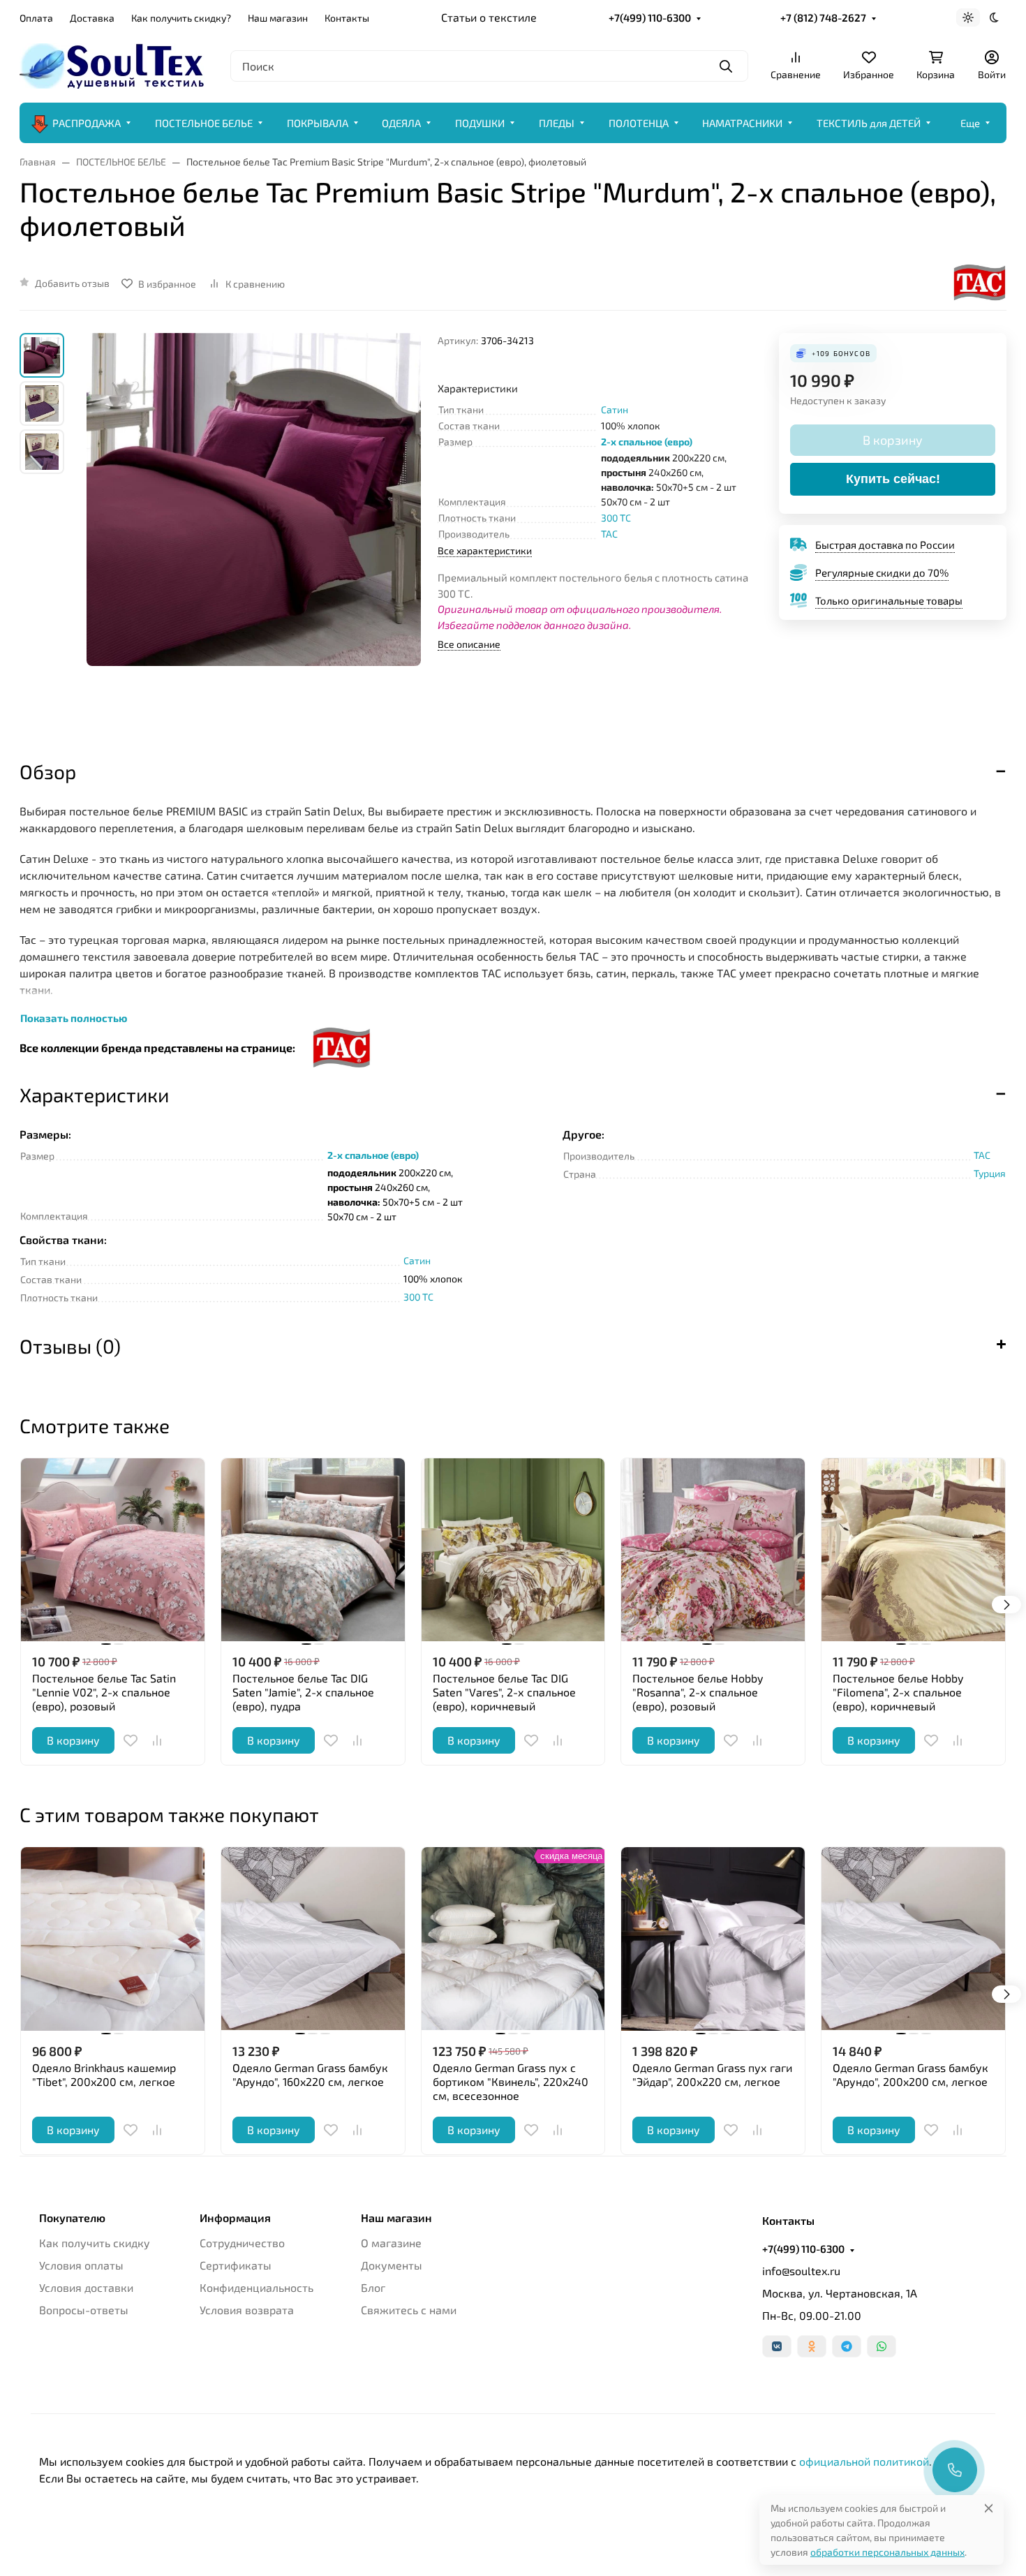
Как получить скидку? (181, 18)
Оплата (36, 18)
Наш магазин (278, 18)
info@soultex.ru (801, 2271)
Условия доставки (86, 2287)
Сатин (615, 409)
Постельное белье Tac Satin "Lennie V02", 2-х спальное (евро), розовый (104, 1692)
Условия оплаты (81, 2265)
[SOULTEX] (114, 64)
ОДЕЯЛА (401, 123)
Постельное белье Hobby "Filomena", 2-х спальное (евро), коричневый (898, 1692)
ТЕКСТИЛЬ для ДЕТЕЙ (869, 123)
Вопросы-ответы (84, 2310)
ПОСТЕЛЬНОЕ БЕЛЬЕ (204, 123)
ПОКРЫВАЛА (318, 123)
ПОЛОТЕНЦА (639, 123)
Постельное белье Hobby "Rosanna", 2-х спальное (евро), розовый (698, 1692)
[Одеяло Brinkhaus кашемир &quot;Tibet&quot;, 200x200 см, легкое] (113, 1939)
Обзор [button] (48, 771)
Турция (990, 1173)
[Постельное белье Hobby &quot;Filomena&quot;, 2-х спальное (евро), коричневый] (913, 1550)
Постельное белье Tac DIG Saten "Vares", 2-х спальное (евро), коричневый (504, 1692)
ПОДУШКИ (480, 123)
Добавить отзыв (72, 283)
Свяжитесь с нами (409, 2310)
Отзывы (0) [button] (70, 1346)
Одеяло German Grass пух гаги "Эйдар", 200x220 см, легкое (712, 2074)
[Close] (989, 2508)
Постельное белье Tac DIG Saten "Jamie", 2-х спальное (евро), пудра (303, 1692)
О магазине (391, 2243)
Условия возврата (247, 2310)
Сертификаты (236, 2265)
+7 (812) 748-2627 (823, 17)
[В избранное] (131, 1740)
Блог (373, 2287)
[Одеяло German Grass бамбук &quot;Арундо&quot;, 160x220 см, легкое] (313, 1939)
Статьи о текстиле (489, 17)
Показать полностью (74, 1018)
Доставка (92, 18)
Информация (235, 2218)
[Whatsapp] (882, 2346)
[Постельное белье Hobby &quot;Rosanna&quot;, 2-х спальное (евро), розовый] (713, 1550)
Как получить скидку (95, 2243)
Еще (970, 123)
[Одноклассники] (812, 2346)
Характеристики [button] (94, 1095)
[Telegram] (847, 2346)
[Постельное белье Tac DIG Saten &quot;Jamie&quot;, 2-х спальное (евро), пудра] (313, 1550)
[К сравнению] (157, 1740)
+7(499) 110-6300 (650, 17)
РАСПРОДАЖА (87, 123)
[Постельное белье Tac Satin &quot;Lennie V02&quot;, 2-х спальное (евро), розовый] (113, 1550)
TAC (609, 534)
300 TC (616, 518)
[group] (254, 534)
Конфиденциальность (256, 2287)
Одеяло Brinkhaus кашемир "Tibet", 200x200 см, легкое (104, 2074)
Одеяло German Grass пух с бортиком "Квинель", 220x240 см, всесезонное (511, 2081)
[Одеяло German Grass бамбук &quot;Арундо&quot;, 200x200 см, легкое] (913, 1939)
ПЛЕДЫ (557, 123)
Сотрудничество (242, 2243)
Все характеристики (485, 550)
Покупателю (72, 2218)
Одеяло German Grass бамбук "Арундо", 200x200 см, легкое (910, 2074)
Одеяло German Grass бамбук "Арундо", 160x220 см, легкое (310, 2074)
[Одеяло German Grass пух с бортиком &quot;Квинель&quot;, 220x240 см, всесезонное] (513, 1939)
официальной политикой (864, 2461)
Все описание (469, 644)
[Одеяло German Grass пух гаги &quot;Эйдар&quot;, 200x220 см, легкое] (713, 1939)
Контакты (347, 18)
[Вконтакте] (777, 2346)
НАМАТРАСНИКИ (742, 123)
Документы (392, 2265)
